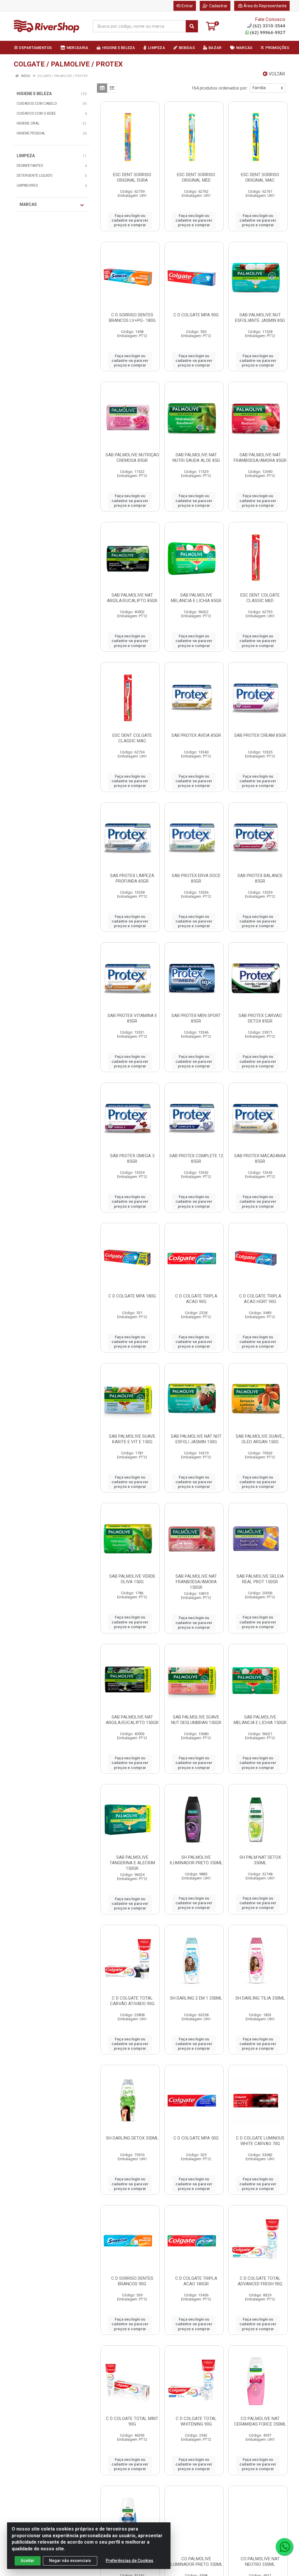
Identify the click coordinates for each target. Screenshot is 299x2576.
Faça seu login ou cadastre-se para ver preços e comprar (130, 220)
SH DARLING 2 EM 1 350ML (196, 1998)
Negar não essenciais (70, 2561)
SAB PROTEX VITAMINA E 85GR (132, 1018)
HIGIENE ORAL (28, 123)
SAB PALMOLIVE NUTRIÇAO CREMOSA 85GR (132, 458)
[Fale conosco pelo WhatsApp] (284, 2547)
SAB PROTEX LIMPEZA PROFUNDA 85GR (132, 878)
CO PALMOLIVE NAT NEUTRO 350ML (260, 2562)
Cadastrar (218, 6)
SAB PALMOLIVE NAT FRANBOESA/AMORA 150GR (196, 1582)
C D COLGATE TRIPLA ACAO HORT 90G (260, 1299)
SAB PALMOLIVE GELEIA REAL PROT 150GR (260, 1579)
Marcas (28, 204)
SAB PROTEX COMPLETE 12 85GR (196, 1159)
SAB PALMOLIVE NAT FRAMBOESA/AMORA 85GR (260, 458)
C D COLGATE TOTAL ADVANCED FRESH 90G (260, 2281)
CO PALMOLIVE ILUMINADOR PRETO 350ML (196, 2562)
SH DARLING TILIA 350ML (260, 1998)
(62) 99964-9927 (268, 33)
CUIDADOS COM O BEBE (36, 113)
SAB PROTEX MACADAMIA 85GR (260, 1159)
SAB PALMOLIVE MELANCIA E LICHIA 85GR (196, 598)
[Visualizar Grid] (102, 88)
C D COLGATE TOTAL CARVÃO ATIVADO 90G (132, 2001)
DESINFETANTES (30, 166)
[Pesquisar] (192, 26)
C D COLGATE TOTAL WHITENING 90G (196, 2421)
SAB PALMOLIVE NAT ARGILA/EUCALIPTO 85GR (132, 598)
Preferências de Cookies (129, 2561)
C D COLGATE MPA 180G (132, 1296)
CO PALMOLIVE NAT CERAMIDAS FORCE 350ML (260, 2421)
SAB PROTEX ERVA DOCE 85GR (196, 878)
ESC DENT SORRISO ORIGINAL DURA (132, 177)
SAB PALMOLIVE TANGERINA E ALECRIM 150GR (132, 1863)
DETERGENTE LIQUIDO (35, 176)
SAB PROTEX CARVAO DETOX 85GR (260, 1018)
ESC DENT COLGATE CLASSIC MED (260, 598)
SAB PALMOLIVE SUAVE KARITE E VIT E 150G (132, 1439)
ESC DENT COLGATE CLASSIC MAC (132, 738)
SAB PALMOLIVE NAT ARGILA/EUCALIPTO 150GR (132, 1720)
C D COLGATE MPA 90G (196, 315)
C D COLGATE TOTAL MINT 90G (132, 2421)
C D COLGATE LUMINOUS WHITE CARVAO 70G (260, 2141)
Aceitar (28, 2561)
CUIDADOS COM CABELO (37, 104)
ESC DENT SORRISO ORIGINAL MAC (260, 177)
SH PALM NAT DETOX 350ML (260, 1860)
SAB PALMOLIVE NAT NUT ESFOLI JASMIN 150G (196, 1439)
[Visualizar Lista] (112, 88)
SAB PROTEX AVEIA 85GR (196, 735)
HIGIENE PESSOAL (31, 133)
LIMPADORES (27, 185)
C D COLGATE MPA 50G (196, 2138)
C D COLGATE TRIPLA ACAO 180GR (196, 2281)
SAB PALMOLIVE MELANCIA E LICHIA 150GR (260, 1720)
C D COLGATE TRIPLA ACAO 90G (196, 1299)
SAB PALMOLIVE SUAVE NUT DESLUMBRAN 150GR (196, 1720)
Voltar (276, 74)
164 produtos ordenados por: (220, 88)
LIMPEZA (26, 156)
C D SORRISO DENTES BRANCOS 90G (132, 2281)
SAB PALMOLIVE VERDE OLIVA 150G (132, 1579)
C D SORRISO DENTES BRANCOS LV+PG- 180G (132, 318)
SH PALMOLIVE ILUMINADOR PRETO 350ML (196, 1860)
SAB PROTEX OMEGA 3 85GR (132, 1159)
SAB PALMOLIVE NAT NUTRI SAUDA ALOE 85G (196, 458)
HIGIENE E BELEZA (34, 94)
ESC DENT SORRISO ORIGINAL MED (196, 177)
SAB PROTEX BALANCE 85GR (260, 878)
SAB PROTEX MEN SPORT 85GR (196, 1018)
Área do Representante (265, 6)
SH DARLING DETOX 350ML (132, 2138)
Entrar (187, 6)
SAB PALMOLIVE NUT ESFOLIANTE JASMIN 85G (260, 318)
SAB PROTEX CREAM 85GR (260, 735)
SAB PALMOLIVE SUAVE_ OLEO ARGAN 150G (260, 1439)
